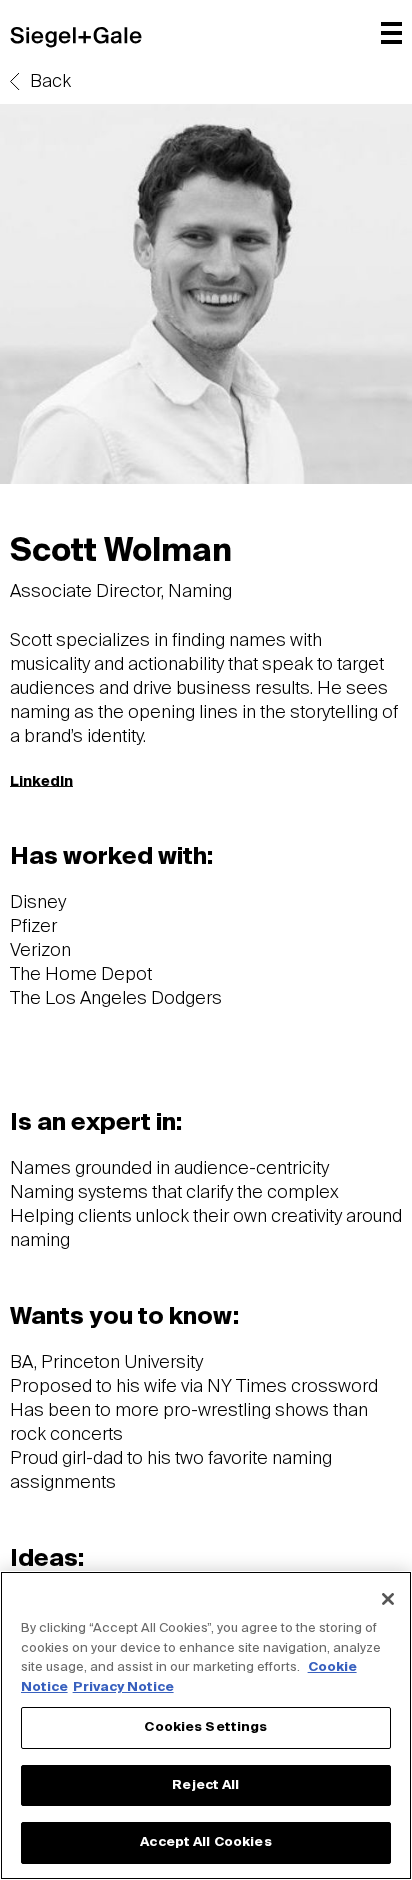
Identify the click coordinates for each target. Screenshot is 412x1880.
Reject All (205, 1785)
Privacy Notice (123, 1687)
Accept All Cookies (205, 1842)
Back (50, 82)
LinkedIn (41, 782)
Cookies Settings (205, 1727)
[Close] (388, 1599)
